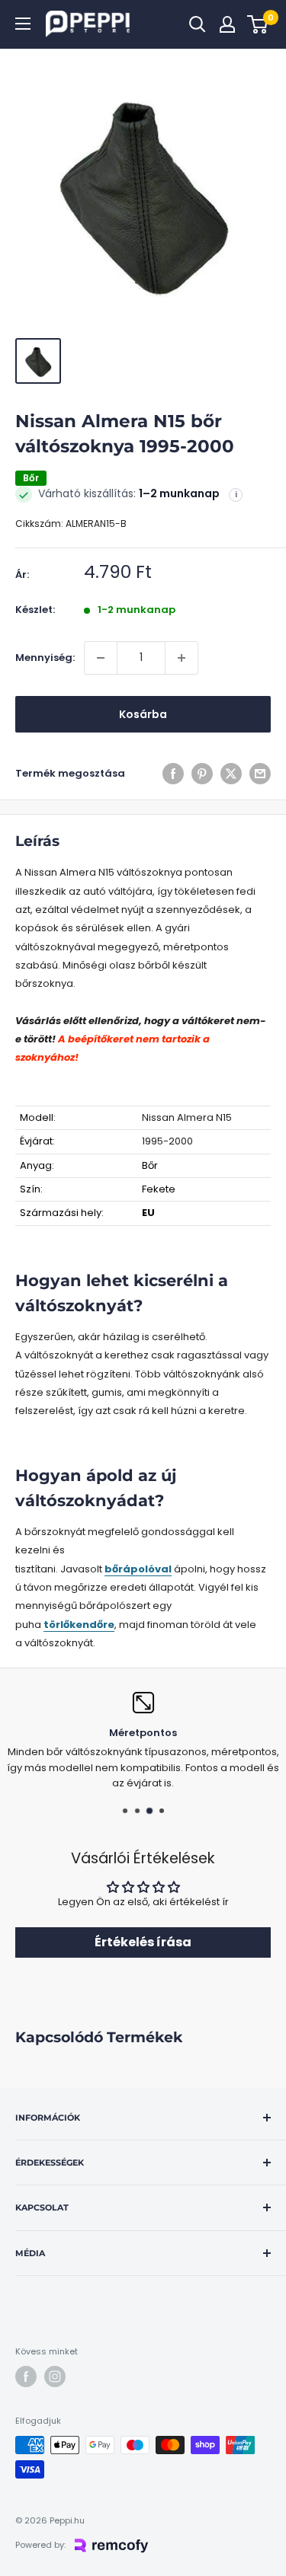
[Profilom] (227, 24)
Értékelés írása (143, 1942)
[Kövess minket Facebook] (26, 2376)
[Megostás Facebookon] (173, 774)
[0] (258, 24)
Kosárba (143, 714)
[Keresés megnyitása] (198, 24)
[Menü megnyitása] (23, 24)
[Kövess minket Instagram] (55, 2376)
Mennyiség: (45, 658)
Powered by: (40, 2545)
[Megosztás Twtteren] (231, 774)
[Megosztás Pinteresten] (202, 774)
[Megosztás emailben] (260, 774)
